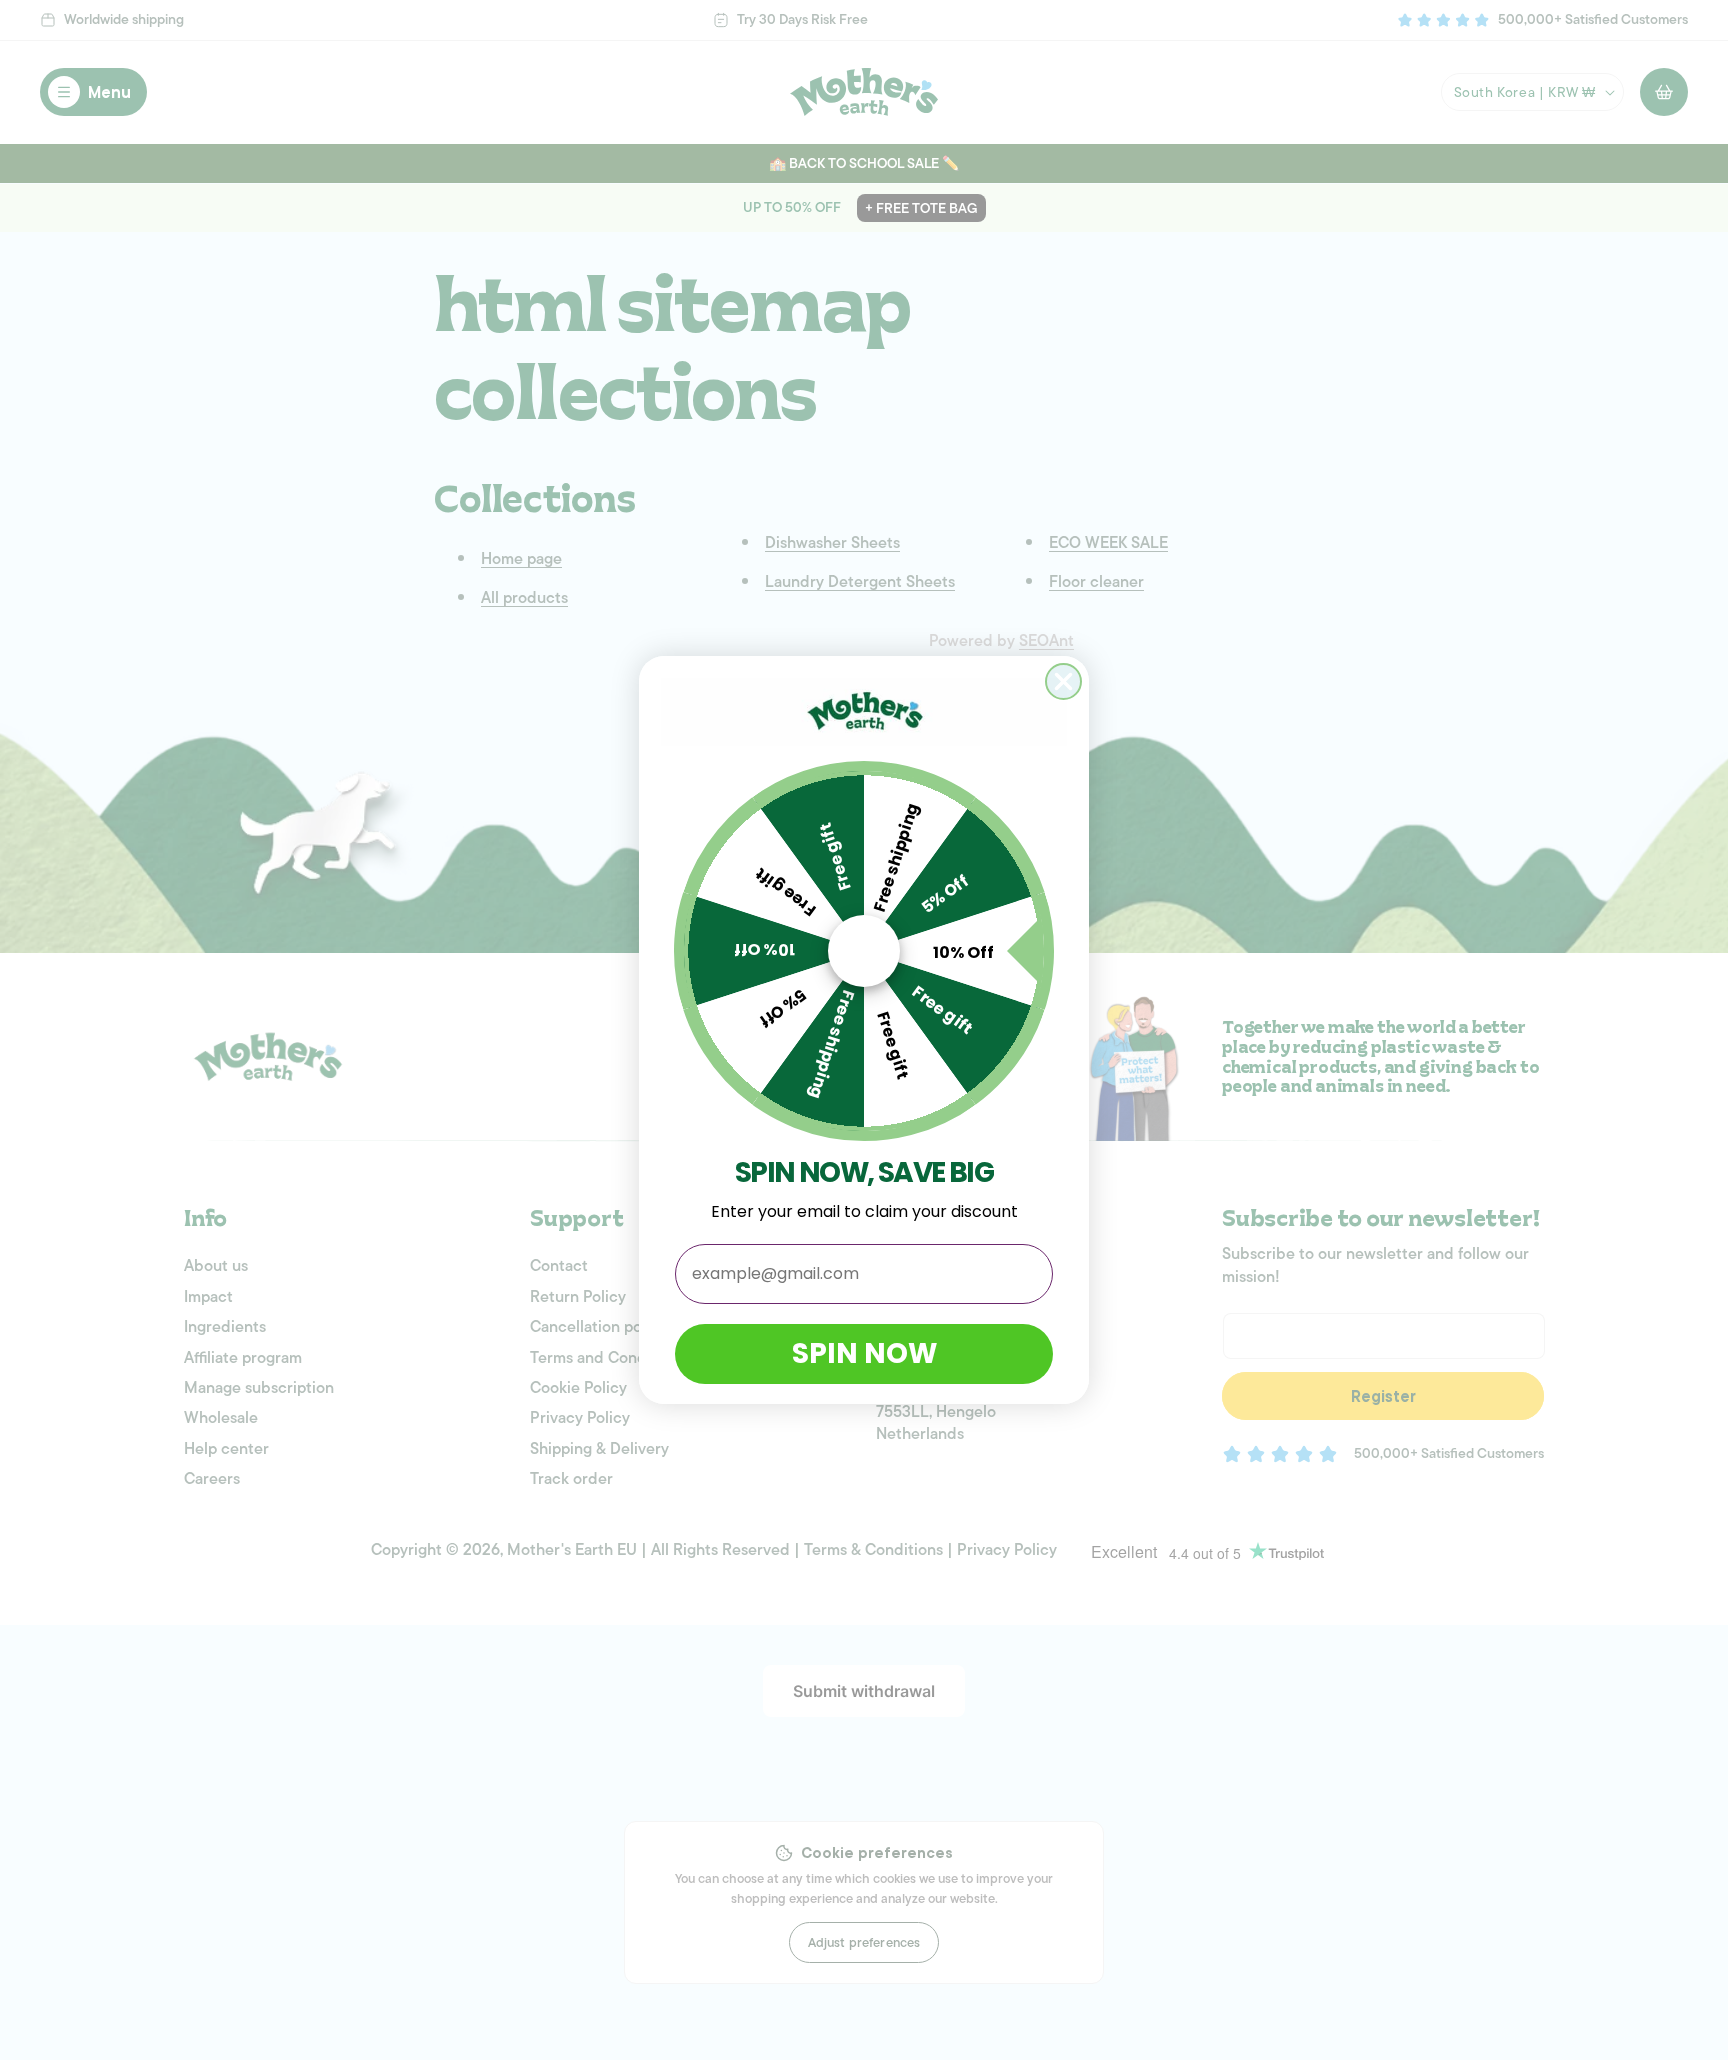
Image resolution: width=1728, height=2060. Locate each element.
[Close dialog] (1063, 681)
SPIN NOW (864, 1353)
